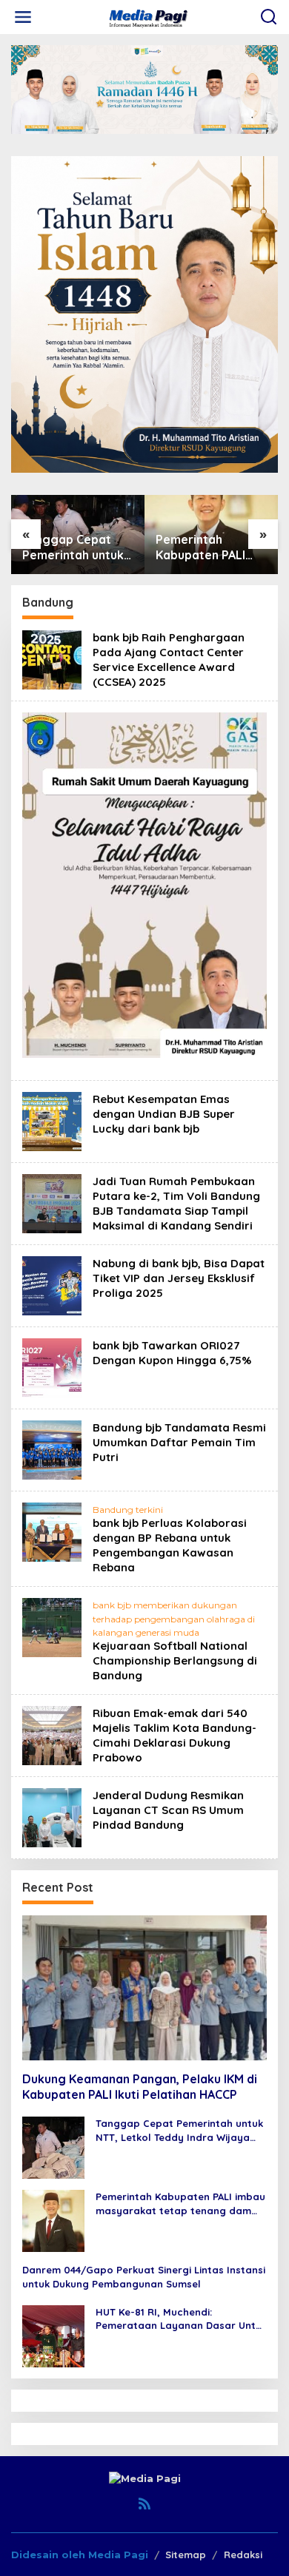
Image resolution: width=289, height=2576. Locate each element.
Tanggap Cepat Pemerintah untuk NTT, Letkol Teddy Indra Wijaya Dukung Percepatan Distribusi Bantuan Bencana (179, 2130)
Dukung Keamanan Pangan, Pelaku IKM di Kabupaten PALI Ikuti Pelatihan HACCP (140, 2087)
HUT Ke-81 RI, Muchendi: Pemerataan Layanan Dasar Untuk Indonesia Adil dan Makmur (181, 2319)
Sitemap (186, 2555)
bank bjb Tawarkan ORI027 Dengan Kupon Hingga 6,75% (172, 1353)
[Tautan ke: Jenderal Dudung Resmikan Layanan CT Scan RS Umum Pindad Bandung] (52, 1817)
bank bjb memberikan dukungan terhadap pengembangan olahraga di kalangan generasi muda (174, 1618)
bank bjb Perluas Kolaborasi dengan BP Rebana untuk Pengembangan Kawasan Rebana (170, 1545)
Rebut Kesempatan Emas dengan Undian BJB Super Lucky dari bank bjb (164, 1114)
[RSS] (144, 2504)
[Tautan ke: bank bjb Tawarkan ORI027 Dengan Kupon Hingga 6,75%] (52, 1367)
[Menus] (23, 17)
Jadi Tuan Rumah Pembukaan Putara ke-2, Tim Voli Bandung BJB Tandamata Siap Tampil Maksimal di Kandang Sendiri (176, 1203)
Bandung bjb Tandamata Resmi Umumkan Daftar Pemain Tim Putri (179, 1442)
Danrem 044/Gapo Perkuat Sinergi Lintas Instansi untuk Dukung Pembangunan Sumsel (144, 2276)
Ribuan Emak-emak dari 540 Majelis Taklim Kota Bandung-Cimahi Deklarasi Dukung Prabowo (175, 1735)
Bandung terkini (128, 1510)
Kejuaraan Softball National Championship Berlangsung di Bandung (175, 1660)
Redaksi (243, 2555)
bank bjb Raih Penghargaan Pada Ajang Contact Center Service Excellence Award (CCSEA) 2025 (169, 660)
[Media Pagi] (148, 16)
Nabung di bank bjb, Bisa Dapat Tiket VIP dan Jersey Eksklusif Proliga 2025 (179, 1278)
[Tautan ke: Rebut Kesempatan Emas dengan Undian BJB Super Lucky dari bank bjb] (52, 1121)
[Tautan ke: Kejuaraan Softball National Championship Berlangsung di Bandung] (52, 1627)
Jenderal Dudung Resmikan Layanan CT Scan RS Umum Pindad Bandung (168, 1810)
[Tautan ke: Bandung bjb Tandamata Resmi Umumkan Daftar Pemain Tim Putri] (52, 1449)
